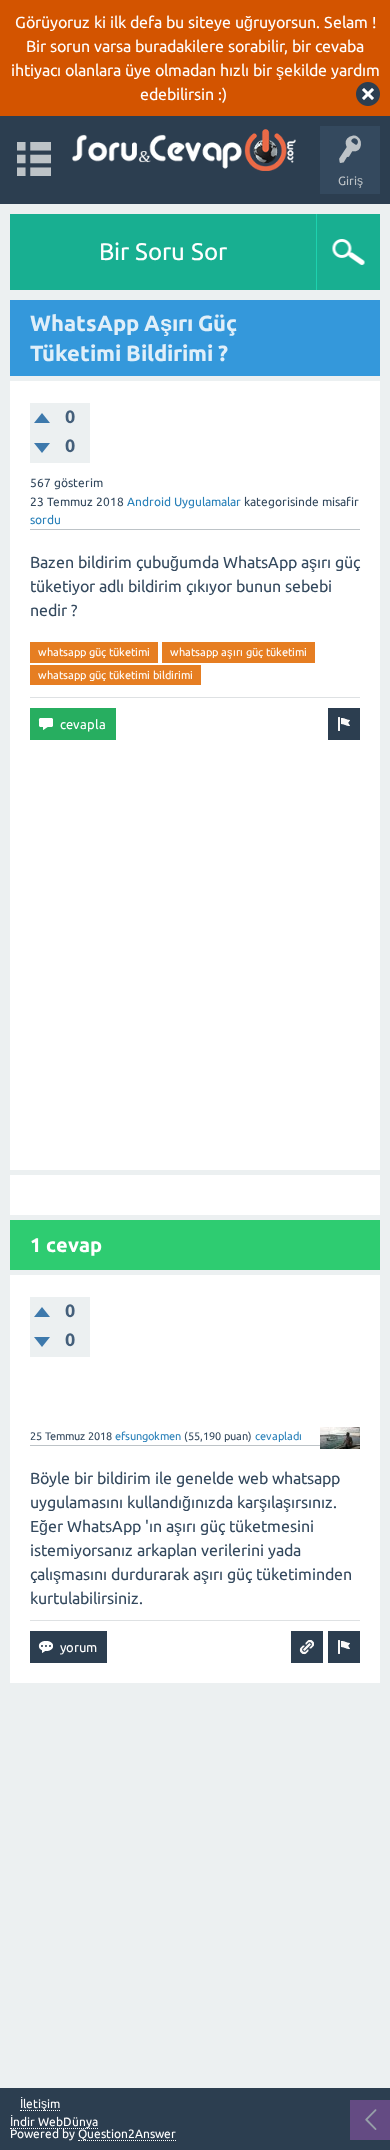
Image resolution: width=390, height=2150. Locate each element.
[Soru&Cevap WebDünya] (182, 150)
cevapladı (278, 1436)
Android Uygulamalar (184, 501)
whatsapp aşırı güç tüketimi (238, 652)
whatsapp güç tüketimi (94, 652)
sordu (45, 519)
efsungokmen (148, 1436)
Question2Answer (127, 2133)
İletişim (40, 2104)
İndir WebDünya (54, 2121)
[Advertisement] (195, 955)
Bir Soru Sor (163, 251)
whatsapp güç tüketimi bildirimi (115, 675)
